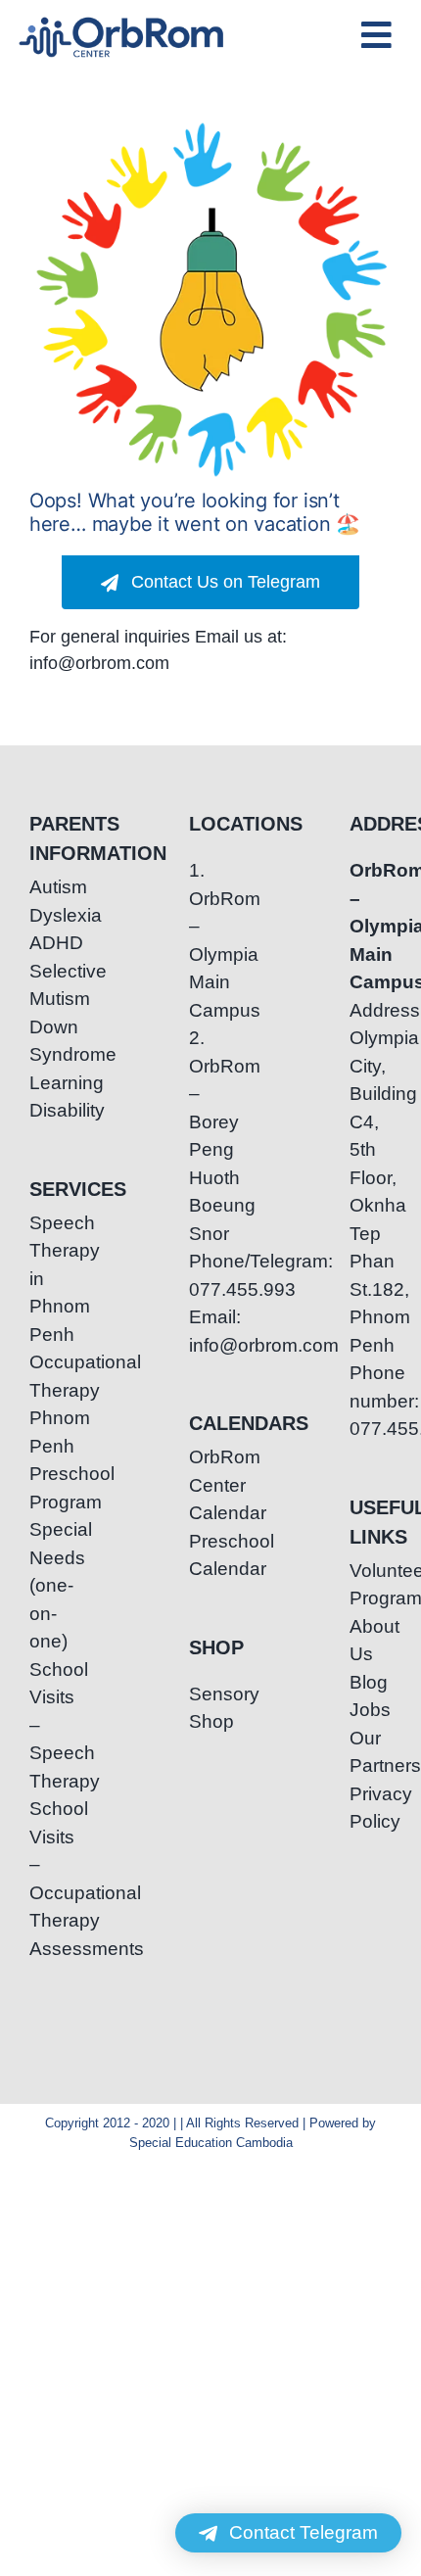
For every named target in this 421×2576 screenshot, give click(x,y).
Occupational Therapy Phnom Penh (50, 1404)
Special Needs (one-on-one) (50, 1585)
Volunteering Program (371, 1585)
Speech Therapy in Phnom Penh (50, 1279)
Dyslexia (50, 915)
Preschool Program (50, 1488)
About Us (371, 1641)
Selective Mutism (50, 985)
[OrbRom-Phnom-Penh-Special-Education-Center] (122, 23)
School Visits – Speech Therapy (50, 1725)
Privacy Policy (371, 1808)
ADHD (50, 943)
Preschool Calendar (210, 1555)
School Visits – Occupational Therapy (50, 1864)
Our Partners (371, 1752)
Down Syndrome (50, 1041)
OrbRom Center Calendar (210, 1485)
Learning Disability (50, 1097)
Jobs (370, 1710)
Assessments (50, 1949)
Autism (50, 887)
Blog (369, 1682)
